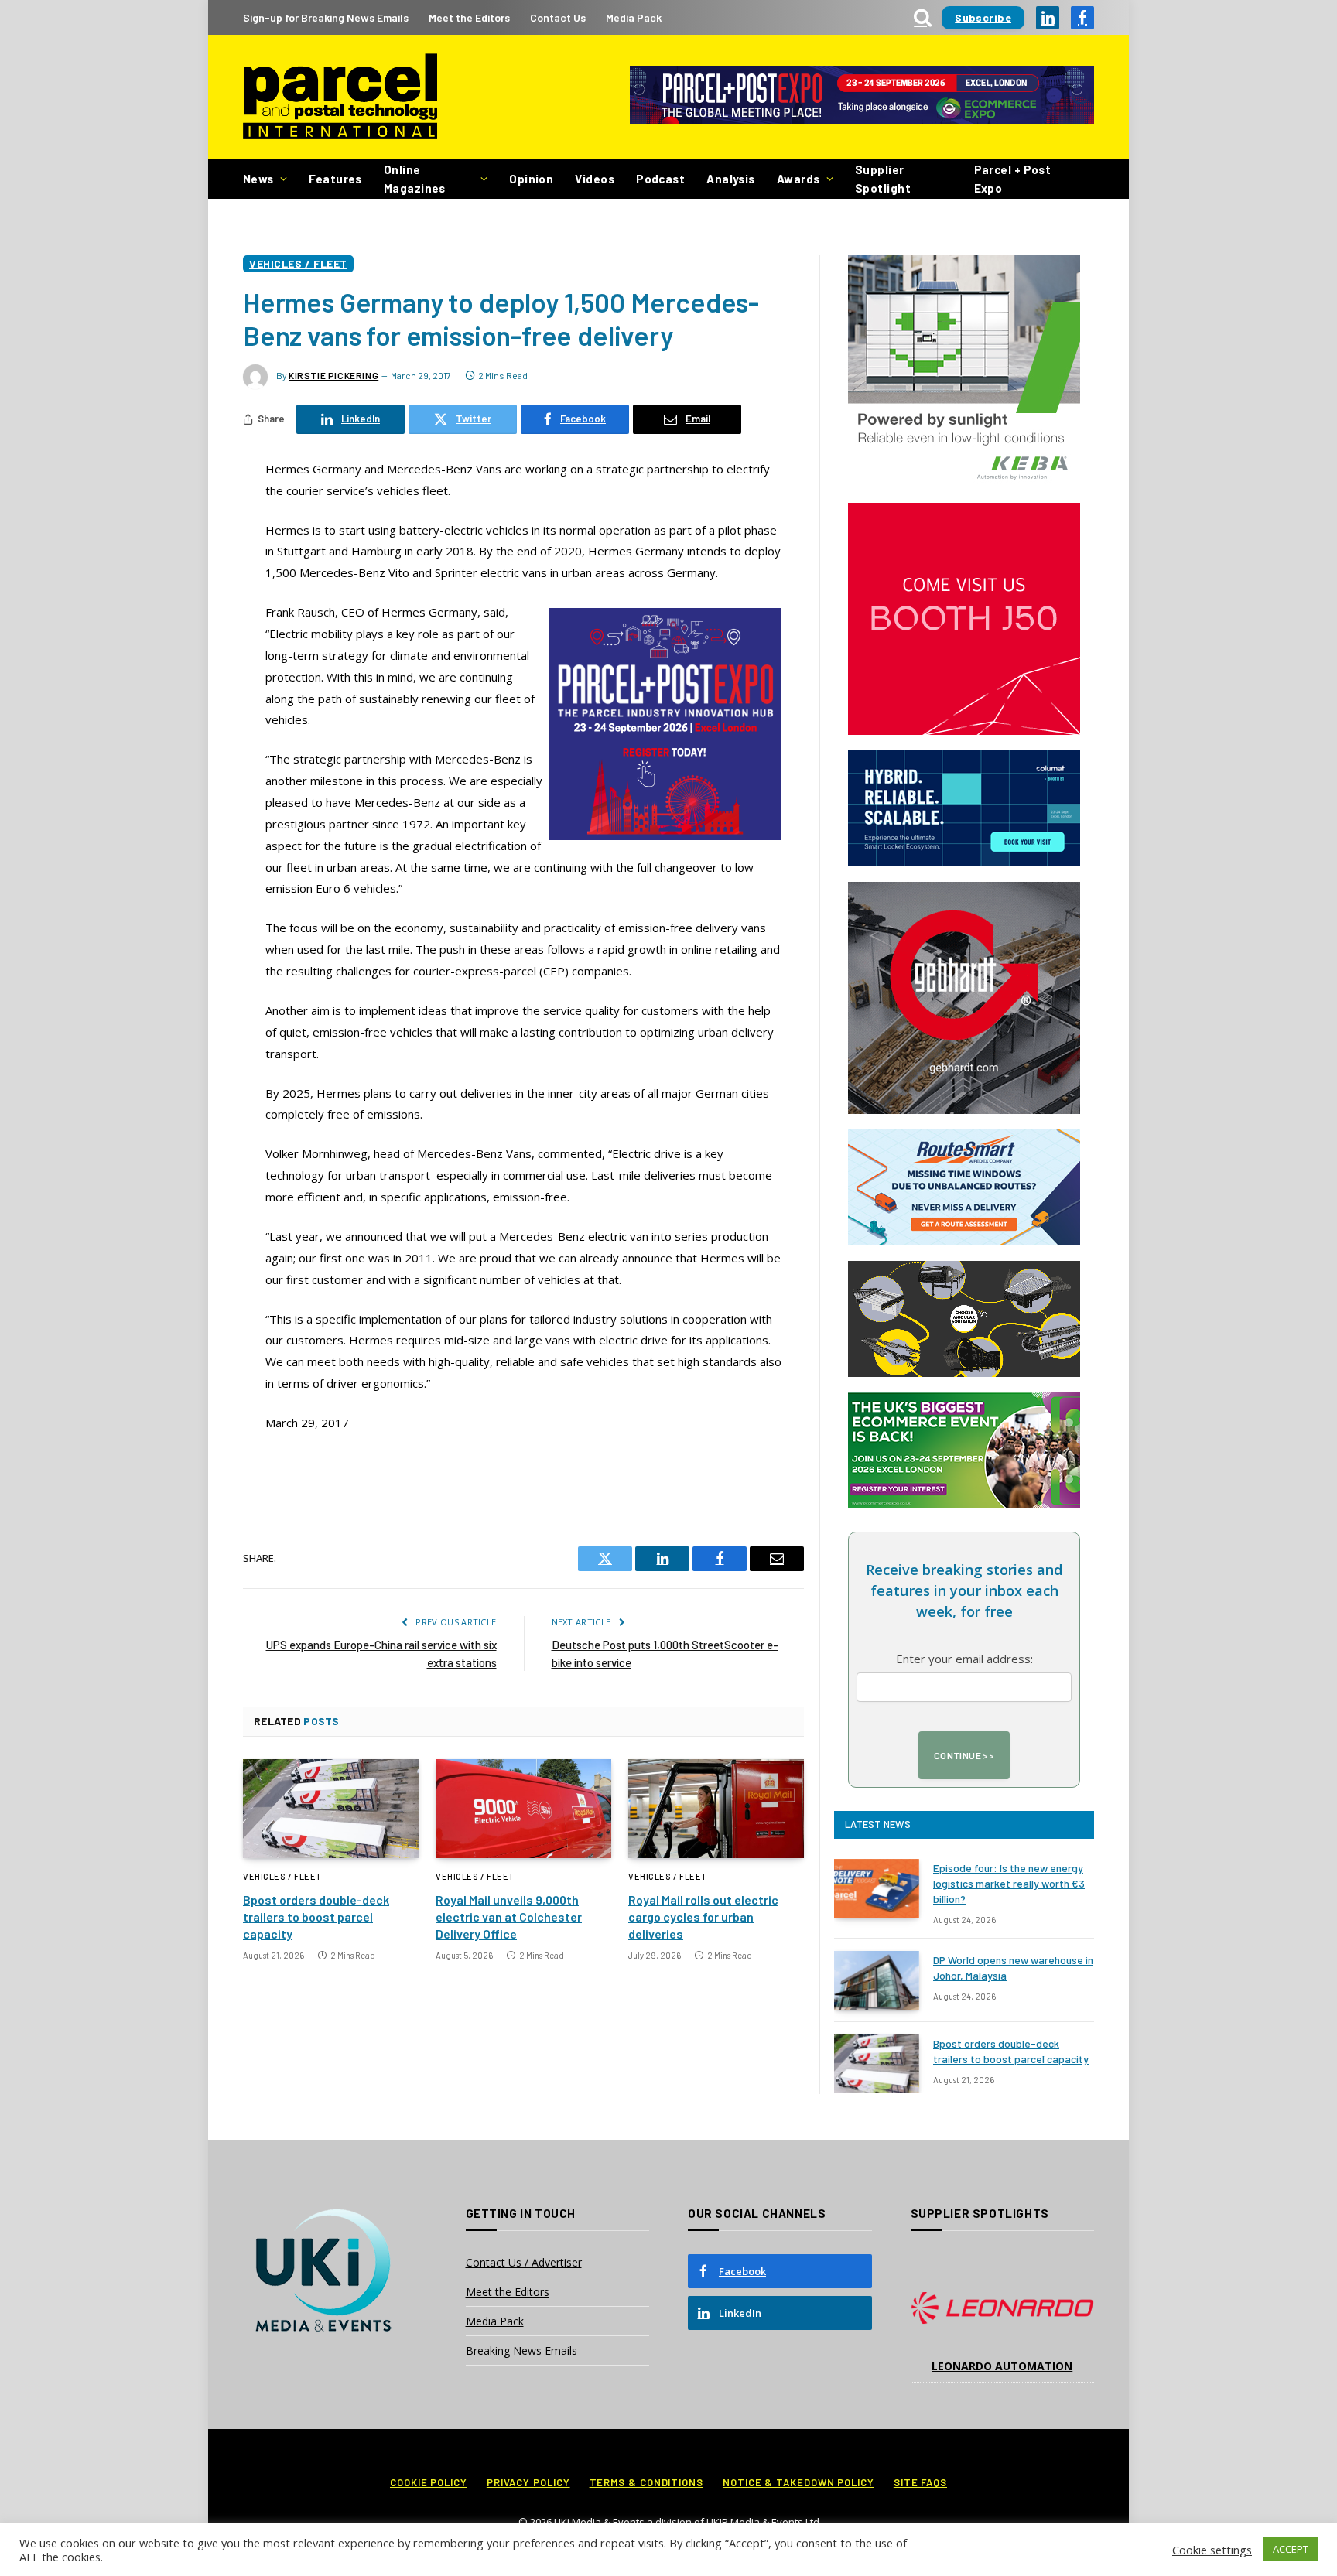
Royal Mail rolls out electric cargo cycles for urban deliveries (703, 1917)
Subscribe (983, 17)
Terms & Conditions (646, 2482)
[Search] (923, 17)
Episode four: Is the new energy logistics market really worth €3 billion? (1009, 1883)
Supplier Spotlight (883, 179)
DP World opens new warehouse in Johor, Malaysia (1013, 1968)
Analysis (731, 179)
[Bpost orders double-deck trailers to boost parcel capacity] (331, 1809)
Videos (595, 179)
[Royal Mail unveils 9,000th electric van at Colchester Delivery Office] (523, 1809)
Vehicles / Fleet (298, 263)
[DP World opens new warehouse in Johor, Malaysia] (877, 1980)
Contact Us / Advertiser (524, 2262)
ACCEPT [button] (1291, 2549)
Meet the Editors (469, 17)
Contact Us (558, 17)
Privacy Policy (528, 2482)
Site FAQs (920, 2482)
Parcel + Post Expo (1013, 179)
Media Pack (634, 17)
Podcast (660, 179)
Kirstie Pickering (333, 375)
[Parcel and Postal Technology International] (340, 97)
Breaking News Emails (521, 2351)
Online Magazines (415, 179)
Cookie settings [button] (1212, 2550)
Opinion (531, 179)
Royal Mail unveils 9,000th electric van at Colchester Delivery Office (509, 1917)
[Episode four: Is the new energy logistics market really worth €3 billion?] (877, 1888)
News (258, 179)
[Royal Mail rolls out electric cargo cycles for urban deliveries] (716, 1809)
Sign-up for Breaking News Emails (326, 17)
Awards (798, 179)
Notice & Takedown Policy (798, 2482)
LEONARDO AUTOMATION (1002, 2366)
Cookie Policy (429, 2482)
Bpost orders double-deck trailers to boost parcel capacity (316, 1917)
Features (335, 179)
